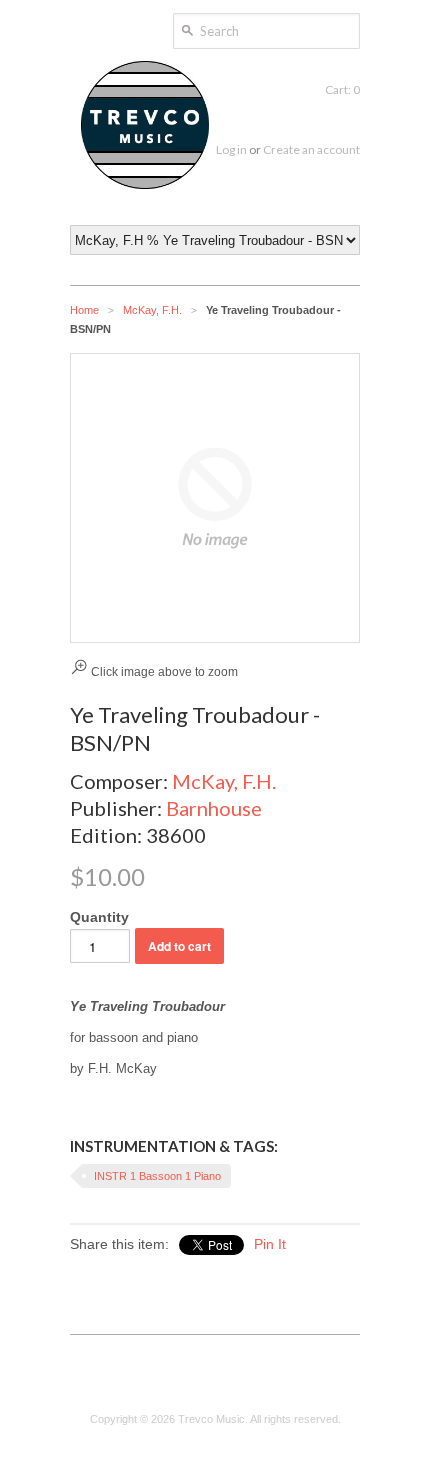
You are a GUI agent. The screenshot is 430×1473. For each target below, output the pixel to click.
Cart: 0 (342, 89)
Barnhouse (214, 808)
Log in (231, 149)
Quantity (99, 917)
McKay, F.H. (152, 310)
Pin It (270, 1244)
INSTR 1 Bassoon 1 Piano (157, 1176)
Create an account (311, 149)
